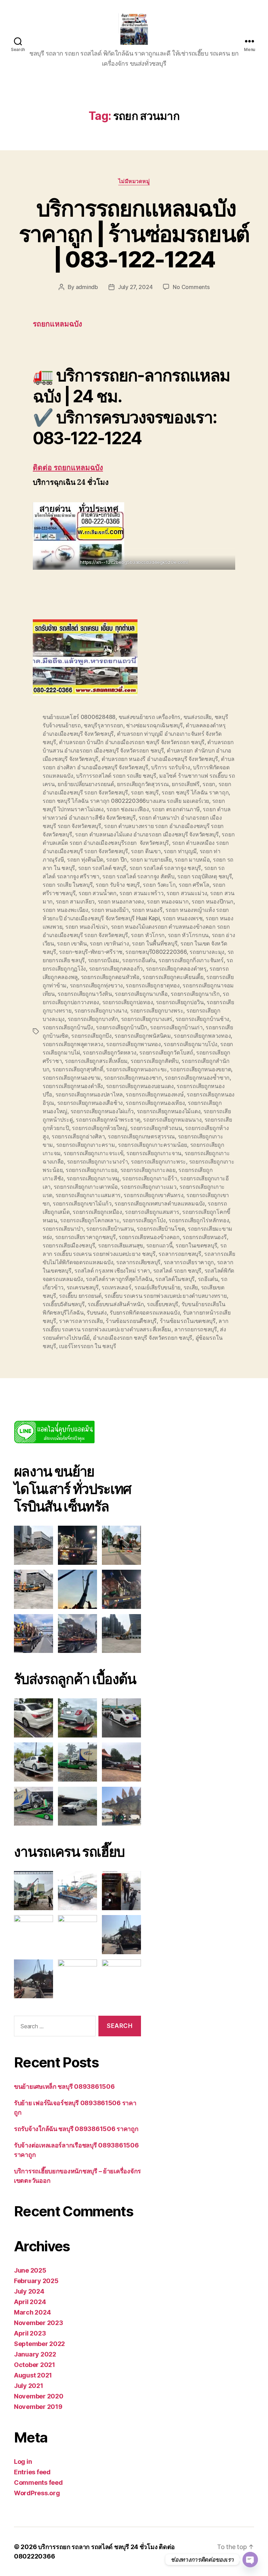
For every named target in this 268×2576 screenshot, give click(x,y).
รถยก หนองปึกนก (213, 901)
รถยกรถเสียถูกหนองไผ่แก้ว (102, 1111)
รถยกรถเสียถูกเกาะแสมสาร (88, 1195)
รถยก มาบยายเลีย (151, 859)
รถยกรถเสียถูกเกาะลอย (148, 1170)
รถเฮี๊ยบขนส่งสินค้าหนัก (116, 1304)
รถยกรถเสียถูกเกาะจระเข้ (94, 1153)
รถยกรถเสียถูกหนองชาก (133, 1078)
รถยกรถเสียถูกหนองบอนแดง (140, 1086)
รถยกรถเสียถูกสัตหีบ (155, 1061)
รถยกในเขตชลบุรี (196, 1245)
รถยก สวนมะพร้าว (141, 893)
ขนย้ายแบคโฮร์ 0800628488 (79, 717)
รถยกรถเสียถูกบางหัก (93, 1019)
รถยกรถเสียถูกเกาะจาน (154, 1153)
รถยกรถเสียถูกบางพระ (157, 1010)
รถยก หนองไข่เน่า (87, 927)
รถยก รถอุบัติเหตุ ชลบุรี (204, 876)
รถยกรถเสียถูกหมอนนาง (172, 1120)
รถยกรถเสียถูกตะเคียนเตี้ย (173, 977)
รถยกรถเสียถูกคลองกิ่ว (116, 969)
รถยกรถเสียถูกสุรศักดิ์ (78, 1069)
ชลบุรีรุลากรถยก (103, 725)
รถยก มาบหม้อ (192, 859)
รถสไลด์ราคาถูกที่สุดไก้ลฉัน (119, 1279)
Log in (23, 2462)
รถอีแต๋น (208, 1279)
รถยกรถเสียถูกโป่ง (144, 1220)
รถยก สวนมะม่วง (187, 893)
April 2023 (30, 2333)
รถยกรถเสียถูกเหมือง (97, 1212)
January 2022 (35, 2354)
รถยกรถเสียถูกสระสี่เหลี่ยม (96, 1061)
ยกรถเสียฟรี (186, 784)
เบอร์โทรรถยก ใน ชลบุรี (87, 1346)
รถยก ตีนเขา (146, 851)
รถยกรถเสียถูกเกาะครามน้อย (152, 1145)
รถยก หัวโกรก (148, 935)
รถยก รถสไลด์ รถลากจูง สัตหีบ (138, 876)
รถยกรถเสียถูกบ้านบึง (68, 1027)
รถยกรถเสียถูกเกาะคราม (86, 1145)
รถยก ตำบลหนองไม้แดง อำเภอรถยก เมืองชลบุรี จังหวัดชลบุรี (147, 834)
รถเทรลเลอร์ (116, 1287)
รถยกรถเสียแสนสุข (121, 1245)
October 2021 (35, 2365)
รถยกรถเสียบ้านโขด (161, 1229)
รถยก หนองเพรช (183, 918)
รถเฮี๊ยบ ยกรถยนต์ (80, 1296)
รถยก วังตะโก (159, 885)
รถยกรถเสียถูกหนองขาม (72, 1078)
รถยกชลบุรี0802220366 (156, 952)
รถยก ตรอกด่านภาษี (176, 809)
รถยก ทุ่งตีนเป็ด (85, 859)
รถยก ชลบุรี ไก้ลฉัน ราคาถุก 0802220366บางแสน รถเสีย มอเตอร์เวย (126, 801)
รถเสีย (191, 1287)
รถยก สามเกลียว (75, 901)
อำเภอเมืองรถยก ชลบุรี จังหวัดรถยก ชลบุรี (143, 1338)
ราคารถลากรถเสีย (81, 1321)
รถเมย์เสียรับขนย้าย (157, 1287)
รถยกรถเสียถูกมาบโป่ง (190, 1044)
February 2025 (36, 2281)
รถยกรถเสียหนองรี (204, 1237)
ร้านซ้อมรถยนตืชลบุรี (131, 1321)
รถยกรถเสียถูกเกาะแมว (148, 1187)
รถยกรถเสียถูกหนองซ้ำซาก (197, 1078)
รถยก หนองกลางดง (121, 901)
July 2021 (29, 2386)
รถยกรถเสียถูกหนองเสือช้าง (90, 1103)
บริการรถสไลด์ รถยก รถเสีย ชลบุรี (116, 776)
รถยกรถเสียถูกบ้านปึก (122, 1027)
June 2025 (30, 2270)
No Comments (191, 287)
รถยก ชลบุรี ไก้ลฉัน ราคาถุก (195, 792)
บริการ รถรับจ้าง (171, 767)
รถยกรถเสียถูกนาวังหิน (85, 994)
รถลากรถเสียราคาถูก (189, 1262)
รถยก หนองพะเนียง (65, 910)
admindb (87, 287)
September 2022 (39, 2344)
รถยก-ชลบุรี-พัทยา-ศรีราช (91, 952)
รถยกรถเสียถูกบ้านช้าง (202, 1019)
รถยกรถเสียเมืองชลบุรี (69, 1245)
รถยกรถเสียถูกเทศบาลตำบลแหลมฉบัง (160, 1203)
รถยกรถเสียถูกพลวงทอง (202, 1036)
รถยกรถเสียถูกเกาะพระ (158, 1161)
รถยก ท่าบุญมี (180, 851)
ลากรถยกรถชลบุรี (196, 1329)
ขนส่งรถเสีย (198, 717)
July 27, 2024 (135, 287)
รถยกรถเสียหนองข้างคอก (149, 1237)
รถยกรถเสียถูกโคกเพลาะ (90, 1220)
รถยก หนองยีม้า (110, 910)
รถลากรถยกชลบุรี (180, 1254)
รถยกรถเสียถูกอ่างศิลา (78, 1136)
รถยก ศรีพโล (194, 885)
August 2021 (33, 2375)
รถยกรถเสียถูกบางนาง (101, 1010)
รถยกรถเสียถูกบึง (91, 1036)
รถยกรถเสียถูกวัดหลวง (109, 1052)
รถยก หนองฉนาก (168, 901)
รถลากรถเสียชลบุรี (138, 1262)
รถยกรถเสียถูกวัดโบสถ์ (166, 1052)
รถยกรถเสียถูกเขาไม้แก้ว (82, 1203)
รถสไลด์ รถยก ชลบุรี (177, 1271)
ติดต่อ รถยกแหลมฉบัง (68, 468)
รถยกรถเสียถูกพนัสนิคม (143, 1036)
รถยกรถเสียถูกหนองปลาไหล (89, 1094)
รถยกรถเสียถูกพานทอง (133, 1044)
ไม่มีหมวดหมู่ (134, 181)
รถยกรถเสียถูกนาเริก (195, 994)
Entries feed (32, 2472)
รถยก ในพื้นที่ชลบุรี (155, 943)
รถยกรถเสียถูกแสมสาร (152, 1212)
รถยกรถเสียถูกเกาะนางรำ (98, 1161)
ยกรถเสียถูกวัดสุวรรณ (143, 784)
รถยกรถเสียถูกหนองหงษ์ (155, 1094)
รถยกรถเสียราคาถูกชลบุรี (85, 1237)
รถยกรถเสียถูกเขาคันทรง (153, 1195)
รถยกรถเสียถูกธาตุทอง (152, 985)
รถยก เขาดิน (72, 943)
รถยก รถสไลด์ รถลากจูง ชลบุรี (165, 868)
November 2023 (39, 2323)
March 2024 (32, 2312)
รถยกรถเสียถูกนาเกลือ (141, 994)
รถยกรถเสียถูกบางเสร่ (147, 1019)
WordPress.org (37, 2493)
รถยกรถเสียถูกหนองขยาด (200, 1069)
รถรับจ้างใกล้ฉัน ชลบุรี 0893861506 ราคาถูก (76, 2129)
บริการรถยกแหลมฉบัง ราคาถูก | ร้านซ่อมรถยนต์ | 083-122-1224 (134, 234)
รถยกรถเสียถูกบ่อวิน (180, 1002)
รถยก (209, 784)
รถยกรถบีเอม (104, 960)
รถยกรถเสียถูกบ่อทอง (128, 1002)
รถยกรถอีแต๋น (139, 960)
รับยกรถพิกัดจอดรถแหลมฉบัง (145, 1312)
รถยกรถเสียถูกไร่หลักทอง (199, 1220)
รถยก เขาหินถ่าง (109, 943)
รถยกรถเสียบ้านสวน (110, 1229)
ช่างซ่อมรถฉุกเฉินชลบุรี (154, 725)
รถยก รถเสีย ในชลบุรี (68, 885)
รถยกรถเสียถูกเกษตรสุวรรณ (141, 1136)
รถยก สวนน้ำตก (98, 893)
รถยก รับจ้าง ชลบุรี (118, 885)
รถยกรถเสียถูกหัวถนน (156, 1128)
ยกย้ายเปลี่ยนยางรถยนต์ (86, 784)
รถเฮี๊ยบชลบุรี (163, 1304)
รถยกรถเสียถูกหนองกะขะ (137, 1069)
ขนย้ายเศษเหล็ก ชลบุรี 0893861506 (64, 2086)
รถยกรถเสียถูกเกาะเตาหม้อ (86, 1187)
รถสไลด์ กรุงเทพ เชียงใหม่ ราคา (112, 1271)
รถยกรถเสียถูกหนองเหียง (155, 1103)
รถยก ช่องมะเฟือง (128, 809)
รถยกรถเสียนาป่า (63, 1229)
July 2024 (29, 2291)
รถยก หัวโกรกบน (188, 935)
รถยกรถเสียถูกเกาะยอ (91, 1170)
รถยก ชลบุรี (145, 792)
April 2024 (30, 2302)
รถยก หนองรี (147, 910)
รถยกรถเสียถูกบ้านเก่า (176, 1027)
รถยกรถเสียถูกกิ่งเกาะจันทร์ (191, 960)
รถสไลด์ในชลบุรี (175, 1279)
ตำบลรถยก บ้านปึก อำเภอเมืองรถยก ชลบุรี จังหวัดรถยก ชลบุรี (132, 742)
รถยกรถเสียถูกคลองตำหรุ (176, 969)
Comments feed (38, 2483)
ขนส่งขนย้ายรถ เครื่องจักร (150, 717)
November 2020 (39, 2396)
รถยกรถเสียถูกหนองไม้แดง (169, 1111)
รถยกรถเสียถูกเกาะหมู (93, 1178)
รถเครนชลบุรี (83, 1287)
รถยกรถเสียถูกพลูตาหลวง (73, 1044)
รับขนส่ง (96, 1312)
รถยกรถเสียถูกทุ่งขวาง (96, 985)
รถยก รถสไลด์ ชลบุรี (102, 868)
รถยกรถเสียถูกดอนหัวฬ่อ (110, 977)
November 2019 (38, 2407)
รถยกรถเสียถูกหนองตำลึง (73, 1086)
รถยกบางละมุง (207, 952)
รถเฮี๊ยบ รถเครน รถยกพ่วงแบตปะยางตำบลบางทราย (165, 1296)
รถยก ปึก (117, 859)
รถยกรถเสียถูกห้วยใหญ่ (99, 1128)
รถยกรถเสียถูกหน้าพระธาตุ (108, 1120)
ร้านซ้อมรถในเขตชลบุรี (188, 1321)
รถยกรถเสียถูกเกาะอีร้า (150, 1178)
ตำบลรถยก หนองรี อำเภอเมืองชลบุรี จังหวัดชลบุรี (160, 759)
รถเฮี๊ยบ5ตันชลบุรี (64, 1304)
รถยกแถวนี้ (159, 1245)
